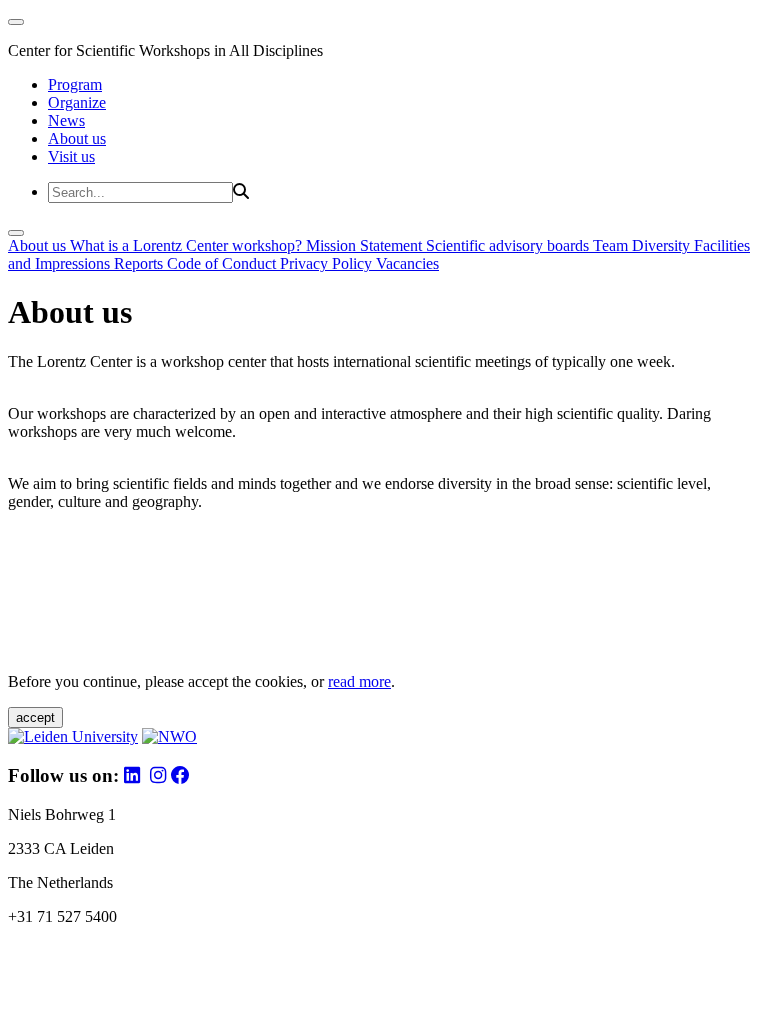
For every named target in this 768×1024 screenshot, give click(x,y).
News (66, 120)
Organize (77, 102)
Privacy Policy (328, 263)
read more (359, 681)
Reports (140, 263)
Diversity (663, 245)
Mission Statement (366, 245)
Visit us (71, 156)
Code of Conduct (223, 263)
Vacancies (407, 263)
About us (77, 138)
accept (35, 717)
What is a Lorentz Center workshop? (188, 245)
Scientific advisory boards (509, 245)
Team (612, 245)
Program (75, 84)
